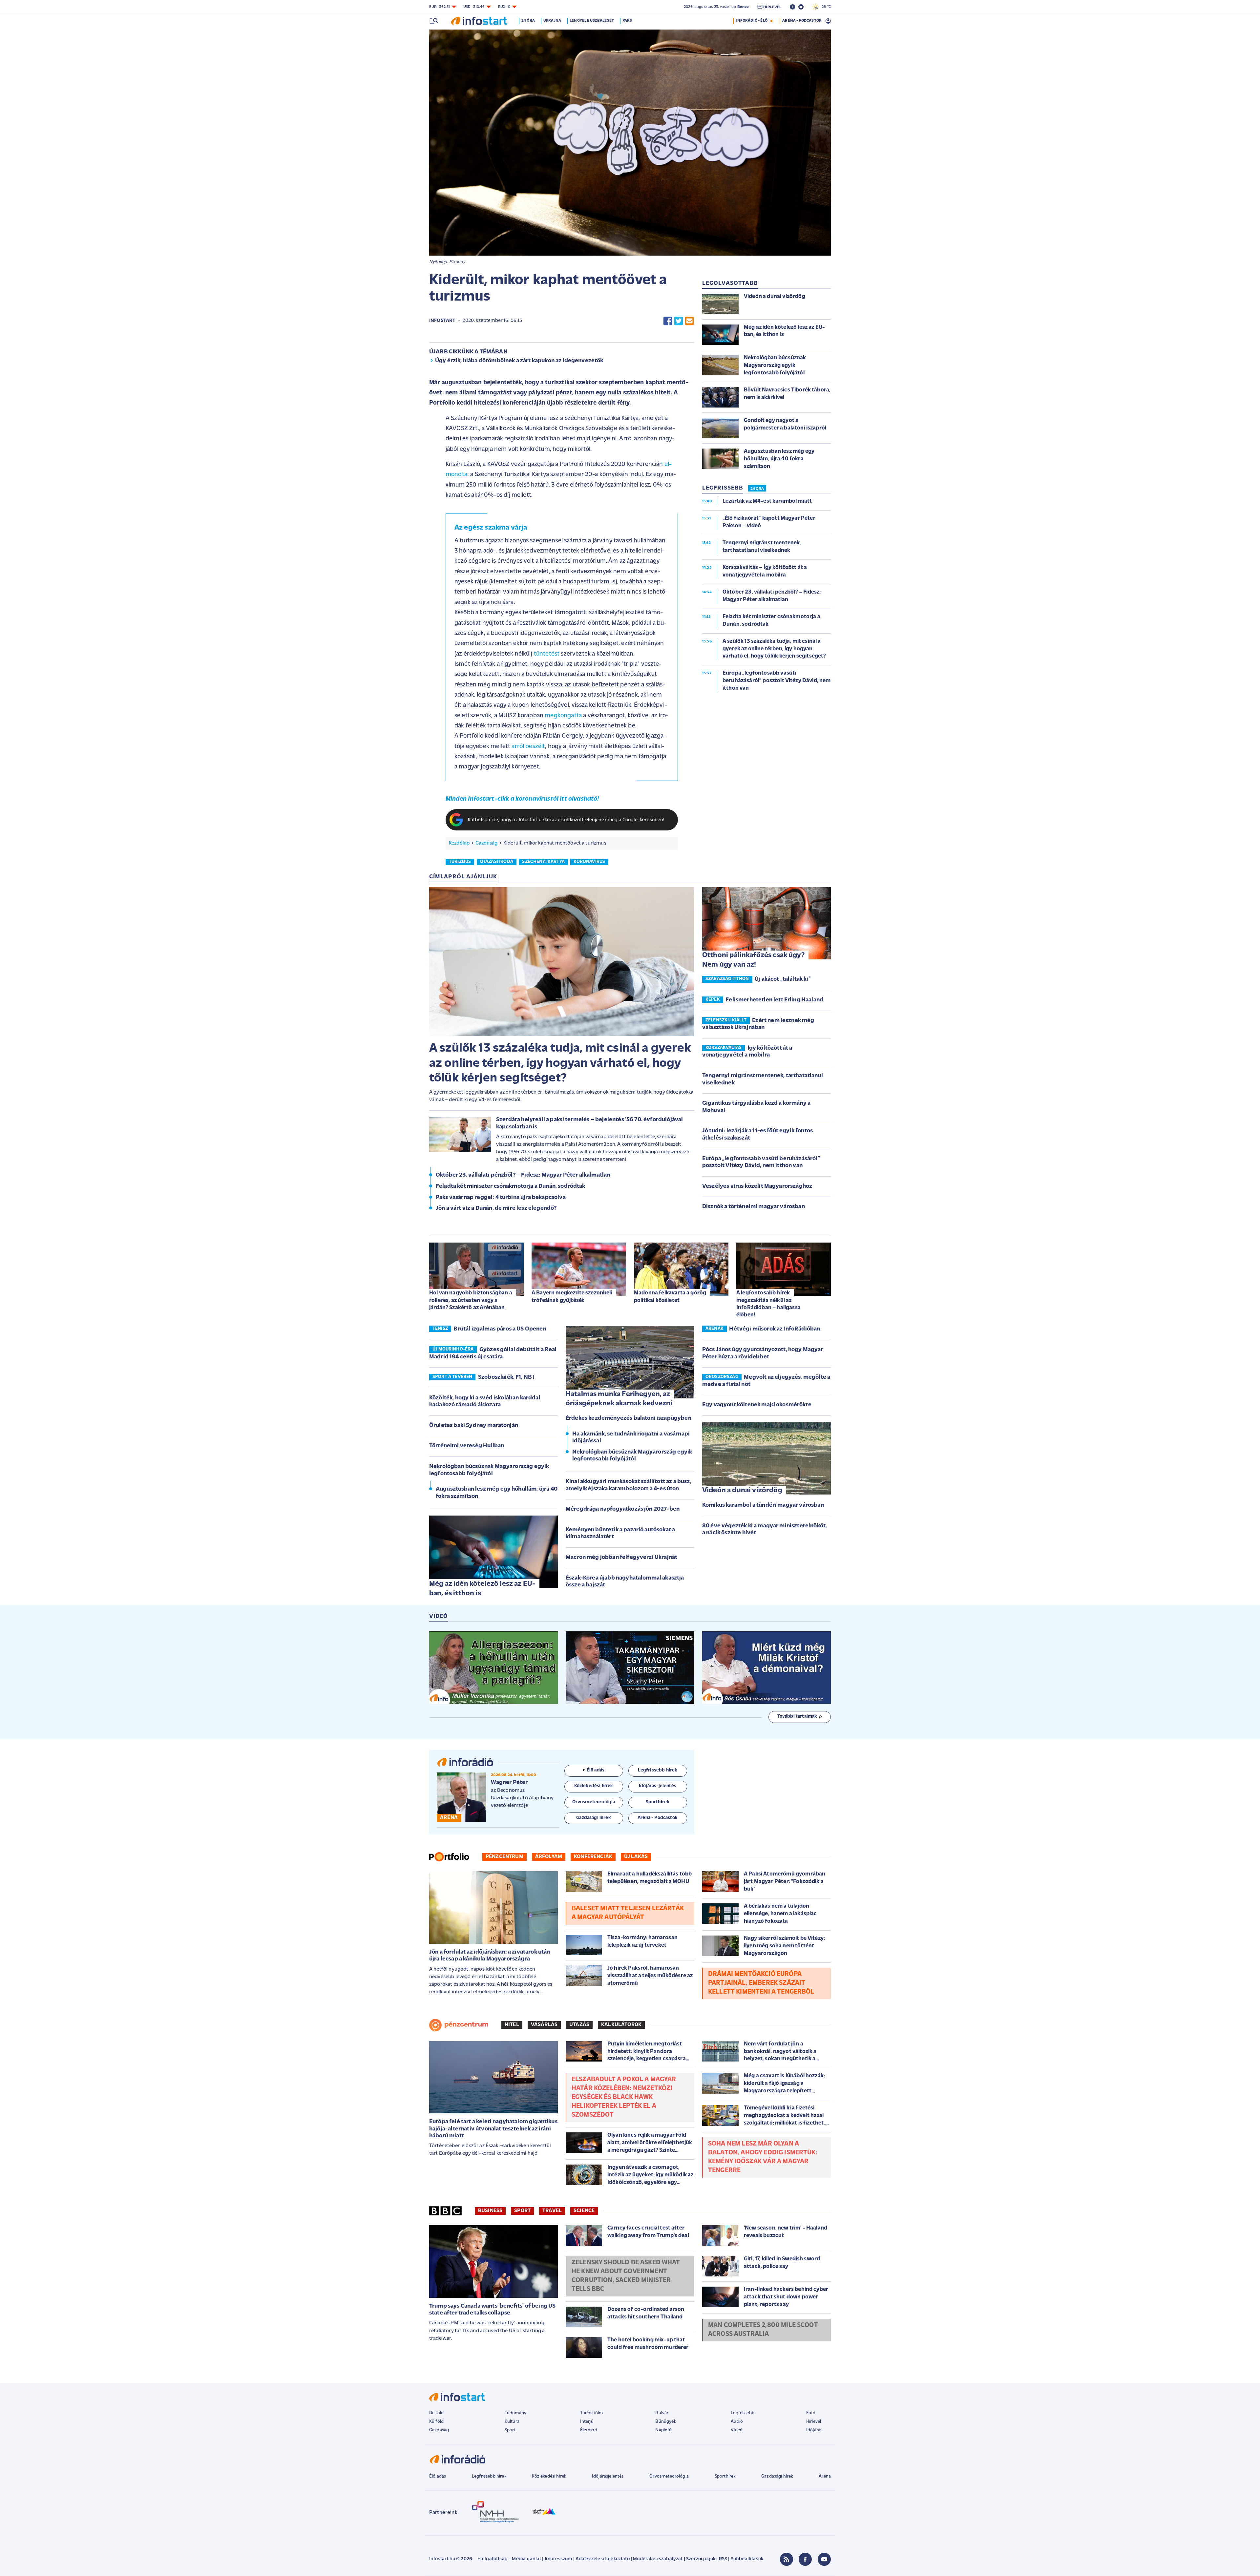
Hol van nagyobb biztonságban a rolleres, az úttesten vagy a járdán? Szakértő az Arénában (471, 1300)
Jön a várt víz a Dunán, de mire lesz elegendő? (496, 1208)
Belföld (436, 2413)
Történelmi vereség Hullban (467, 1446)
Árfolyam (549, 1857)
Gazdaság (486, 843)
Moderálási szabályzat (658, 2559)
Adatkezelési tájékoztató (603, 2559)
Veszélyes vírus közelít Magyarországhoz (757, 1186)
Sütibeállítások (747, 2559)
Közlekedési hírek (549, 2476)
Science (584, 2211)
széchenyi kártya (543, 862)
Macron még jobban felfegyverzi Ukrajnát (621, 1558)
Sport (522, 2211)
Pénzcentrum (504, 1857)
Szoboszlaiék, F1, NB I (506, 1377)
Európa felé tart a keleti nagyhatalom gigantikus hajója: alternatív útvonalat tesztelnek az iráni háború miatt (493, 2129)
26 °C (825, 7)
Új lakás (636, 1857)
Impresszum (558, 2559)
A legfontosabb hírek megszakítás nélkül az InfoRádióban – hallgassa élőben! (768, 1304)
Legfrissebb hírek (489, 2476)
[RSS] (787, 2559)
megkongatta (563, 716)
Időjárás (814, 2430)
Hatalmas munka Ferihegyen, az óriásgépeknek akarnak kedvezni (619, 1399)
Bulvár (662, 2413)
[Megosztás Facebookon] (668, 321)
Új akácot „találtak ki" (783, 979)
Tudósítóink (592, 2413)
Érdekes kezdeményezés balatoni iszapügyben (629, 1418)
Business (490, 2211)
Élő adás (596, 1770)
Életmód (589, 2430)
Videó (737, 2430)
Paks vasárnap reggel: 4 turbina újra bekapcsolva (501, 1198)
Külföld (436, 2422)
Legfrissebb (743, 2413)
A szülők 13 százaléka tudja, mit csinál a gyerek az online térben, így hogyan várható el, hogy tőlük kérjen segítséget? (560, 1063)
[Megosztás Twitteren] (679, 321)
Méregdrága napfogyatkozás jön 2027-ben (623, 1509)
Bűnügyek (665, 2422)
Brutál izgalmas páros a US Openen (500, 1329)
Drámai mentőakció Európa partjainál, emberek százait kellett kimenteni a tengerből (761, 1983)
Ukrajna (552, 21)
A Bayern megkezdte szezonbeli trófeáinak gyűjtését (572, 1297)
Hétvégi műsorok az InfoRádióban (775, 1329)
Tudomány (515, 2413)
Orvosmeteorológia (669, 2476)
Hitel (512, 2025)
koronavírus (589, 862)
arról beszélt (528, 747)
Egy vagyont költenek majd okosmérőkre (757, 1405)
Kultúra (512, 2422)
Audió (737, 2422)
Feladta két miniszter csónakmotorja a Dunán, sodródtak (511, 1186)
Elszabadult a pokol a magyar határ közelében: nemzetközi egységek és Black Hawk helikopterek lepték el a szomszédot (624, 2097)
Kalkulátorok (621, 2025)
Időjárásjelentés (608, 2476)
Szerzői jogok (701, 2559)
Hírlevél (814, 2422)
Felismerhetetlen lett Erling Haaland (774, 1000)
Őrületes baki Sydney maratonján (474, 1426)
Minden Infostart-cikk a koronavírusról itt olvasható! (522, 799)
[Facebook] (805, 2559)
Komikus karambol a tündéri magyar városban (763, 1505)
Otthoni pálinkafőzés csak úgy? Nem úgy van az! (753, 960)
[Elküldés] (689, 321)
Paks (627, 21)
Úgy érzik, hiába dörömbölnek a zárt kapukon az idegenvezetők (519, 361)
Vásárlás (544, 2025)
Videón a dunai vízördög (742, 1490)
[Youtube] (824, 2559)
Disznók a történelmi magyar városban (754, 1207)
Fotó (811, 2413)
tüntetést (547, 654)
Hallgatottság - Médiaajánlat (509, 2559)
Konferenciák (593, 1857)
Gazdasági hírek (777, 2476)
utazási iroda (497, 862)
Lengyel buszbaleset (592, 21)
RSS (723, 2559)
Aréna (825, 2476)
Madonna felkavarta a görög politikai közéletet (670, 1297)
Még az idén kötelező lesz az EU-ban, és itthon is (482, 1589)
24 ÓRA (757, 489)
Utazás (579, 2025)
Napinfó (663, 2430)
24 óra (528, 21)
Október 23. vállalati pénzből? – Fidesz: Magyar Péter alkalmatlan (523, 1175)
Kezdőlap (459, 843)
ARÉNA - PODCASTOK (802, 21)
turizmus (460, 862)
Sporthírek (725, 2476)
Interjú (587, 2422)
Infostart (442, 321)
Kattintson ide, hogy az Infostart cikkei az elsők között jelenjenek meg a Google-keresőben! (566, 820)
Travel (552, 2211)
